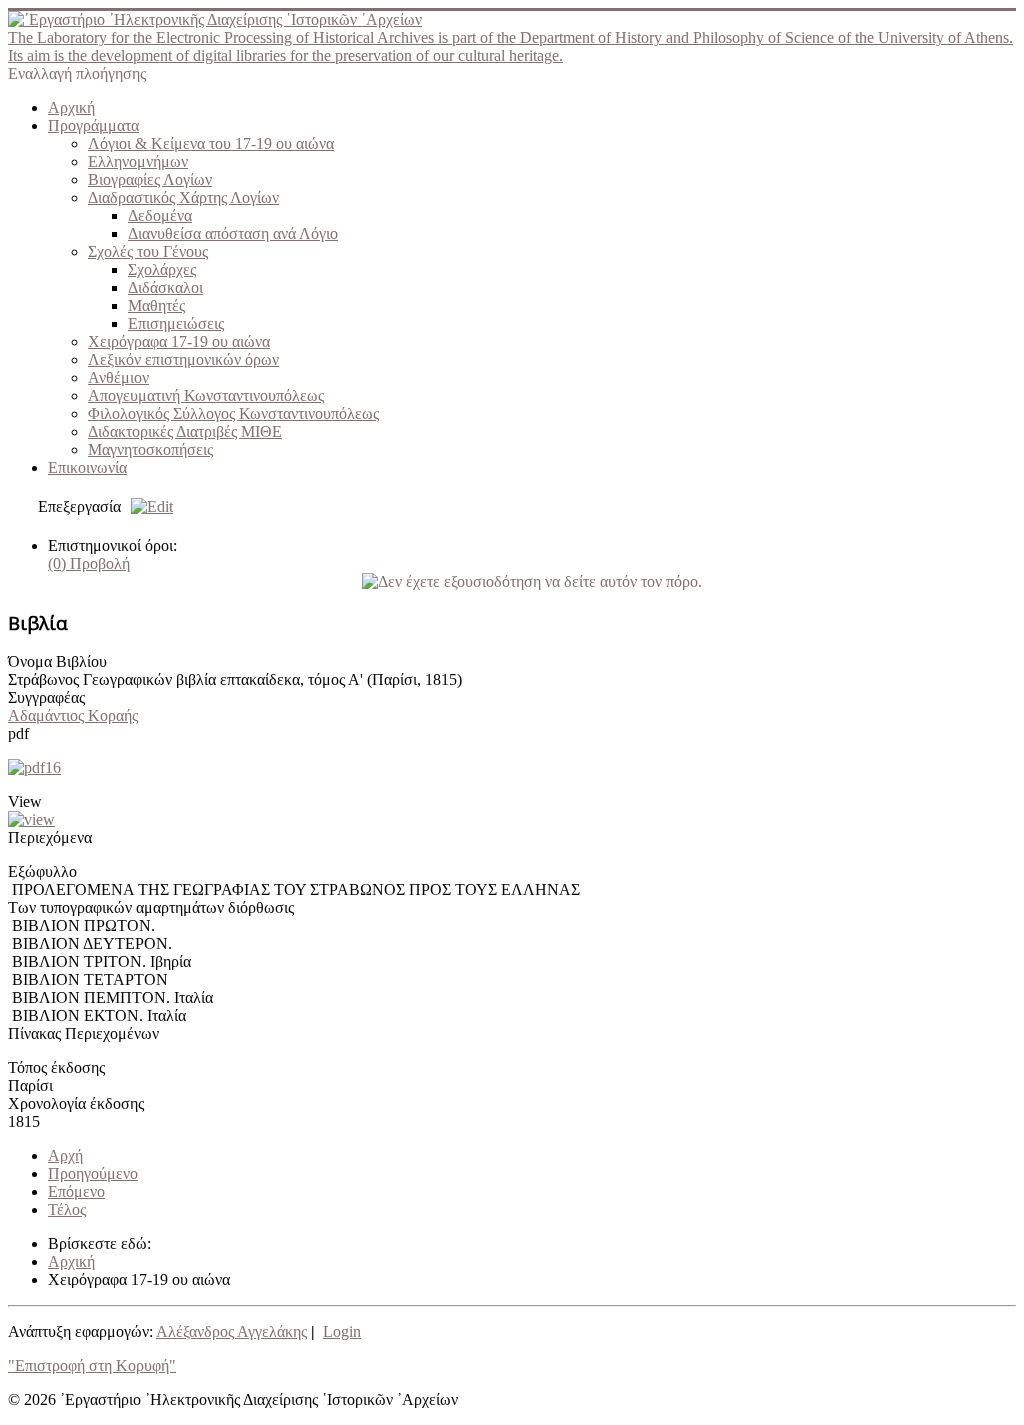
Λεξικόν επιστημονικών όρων (183, 359)
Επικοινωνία (87, 467)
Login (342, 1331)
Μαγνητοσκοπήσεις (150, 449)
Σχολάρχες (162, 269)
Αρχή (65, 1155)
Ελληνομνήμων (138, 161)
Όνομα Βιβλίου (57, 661)
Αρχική (71, 107)
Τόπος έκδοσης (56, 1067)
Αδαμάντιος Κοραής (73, 715)
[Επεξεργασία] (147, 506)
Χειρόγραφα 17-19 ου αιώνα (179, 341)
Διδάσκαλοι (165, 287)
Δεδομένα (160, 215)
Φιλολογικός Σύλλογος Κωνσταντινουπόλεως (233, 413)
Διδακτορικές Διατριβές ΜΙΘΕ (185, 431)
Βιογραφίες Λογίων (150, 179)
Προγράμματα (93, 125)
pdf (18, 733)
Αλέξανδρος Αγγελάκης (231, 1331)
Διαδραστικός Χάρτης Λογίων (183, 197)
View (25, 801)
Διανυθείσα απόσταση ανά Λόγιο (233, 233)
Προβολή (89, 563)
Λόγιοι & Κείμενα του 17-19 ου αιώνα (211, 143)
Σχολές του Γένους (148, 251)
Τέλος (67, 1209)
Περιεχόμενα (50, 837)
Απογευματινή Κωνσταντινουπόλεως (206, 395)
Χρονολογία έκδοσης (76, 1103)
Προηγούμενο (93, 1173)
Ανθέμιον (118, 377)
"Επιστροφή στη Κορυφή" (92, 1365)
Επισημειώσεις (176, 323)
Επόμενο (76, 1191)
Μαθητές (156, 305)
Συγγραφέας (46, 697)
